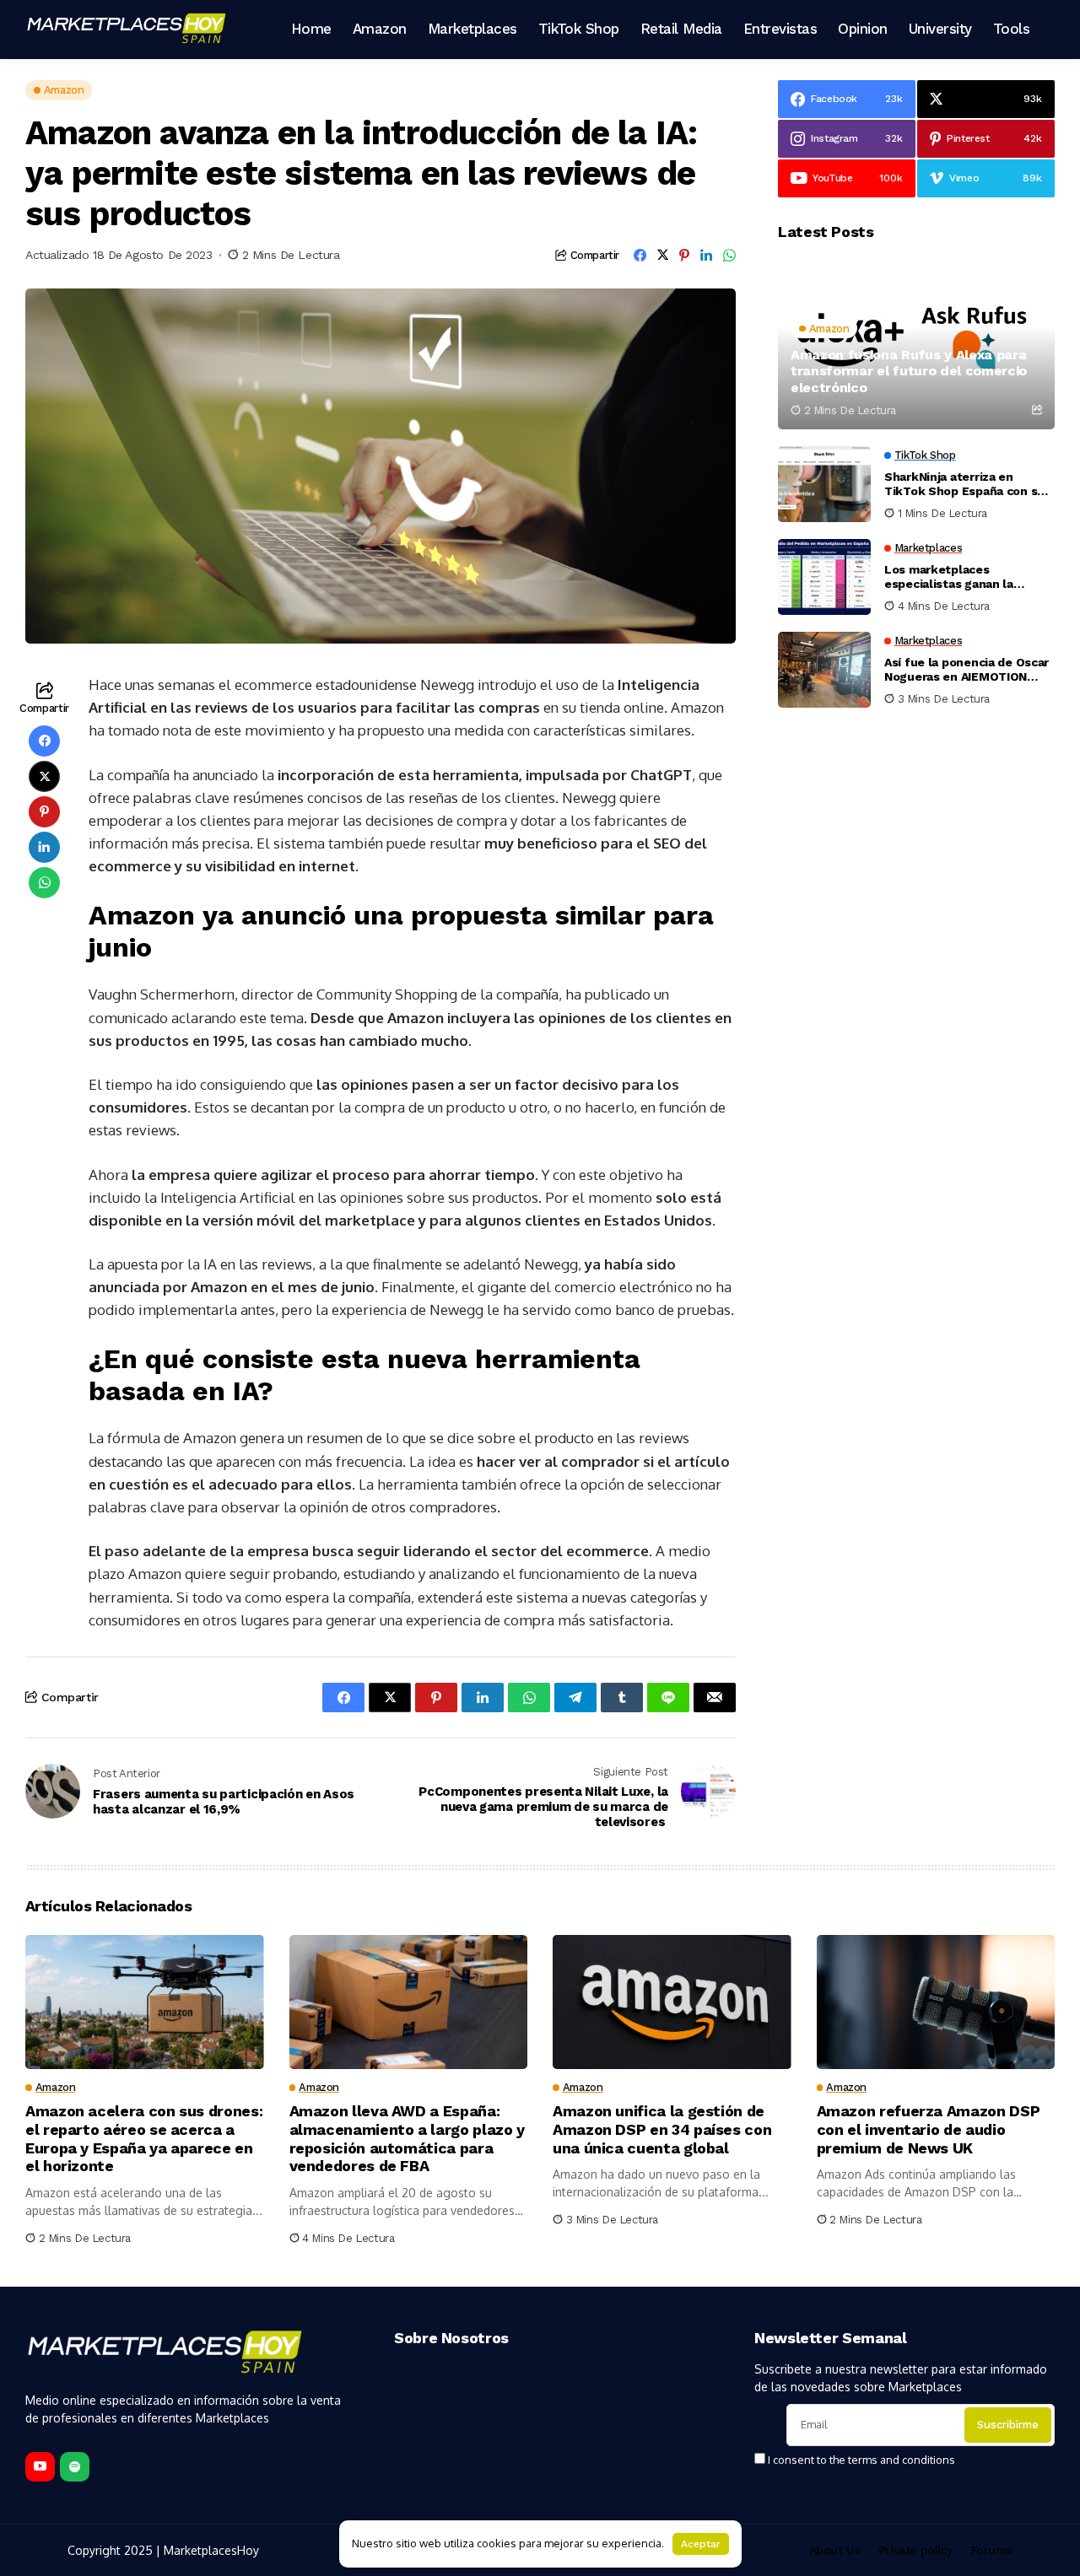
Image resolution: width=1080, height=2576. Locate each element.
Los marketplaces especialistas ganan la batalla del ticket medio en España (963, 577)
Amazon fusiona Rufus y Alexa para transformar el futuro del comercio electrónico (909, 371)
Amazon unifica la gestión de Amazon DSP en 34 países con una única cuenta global (662, 2129)
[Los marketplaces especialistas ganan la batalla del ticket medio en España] (824, 577)
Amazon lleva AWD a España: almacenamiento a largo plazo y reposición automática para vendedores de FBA (407, 2138)
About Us (835, 2550)
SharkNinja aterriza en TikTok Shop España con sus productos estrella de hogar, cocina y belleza (968, 484)
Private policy (915, 2550)
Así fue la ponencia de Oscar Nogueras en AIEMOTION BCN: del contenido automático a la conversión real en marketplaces (967, 670)
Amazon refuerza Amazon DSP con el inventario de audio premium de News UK (929, 2129)
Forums (992, 2550)
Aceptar (701, 2544)
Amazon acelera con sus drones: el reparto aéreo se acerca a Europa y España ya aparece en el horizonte (144, 2138)
